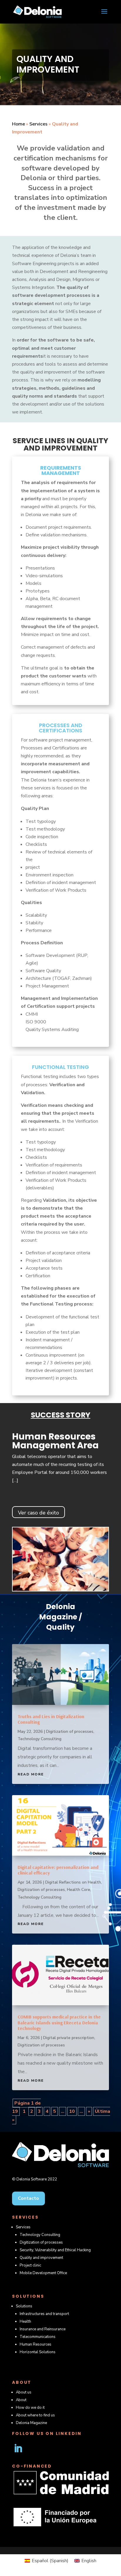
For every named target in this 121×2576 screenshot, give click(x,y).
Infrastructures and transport (44, 2314)
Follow (39, 2448)
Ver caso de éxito (38, 1513)
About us (24, 2392)
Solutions (24, 2306)
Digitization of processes (70, 1731)
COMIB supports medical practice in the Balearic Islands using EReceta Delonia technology (59, 2022)
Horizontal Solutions (38, 2352)
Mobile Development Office (43, 2273)
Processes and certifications (60, 728)
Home (19, 124)
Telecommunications (38, 2337)
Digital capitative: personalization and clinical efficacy (58, 1870)
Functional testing (60, 1068)
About (21, 2400)
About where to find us (35, 2415)
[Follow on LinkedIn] (18, 2448)
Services (38, 124)
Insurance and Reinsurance (43, 2329)
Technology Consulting (40, 1739)
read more (31, 1774)
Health (25, 2321)
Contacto (28, 2198)
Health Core (79, 1890)
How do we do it (30, 2408)
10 (72, 2111)
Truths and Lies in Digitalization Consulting (51, 1719)
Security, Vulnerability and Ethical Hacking (55, 2250)
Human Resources (36, 2344)
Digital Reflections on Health (73, 1882)
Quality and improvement (41, 2258)
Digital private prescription (69, 2038)
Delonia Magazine (31, 2423)
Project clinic (30, 2265)
